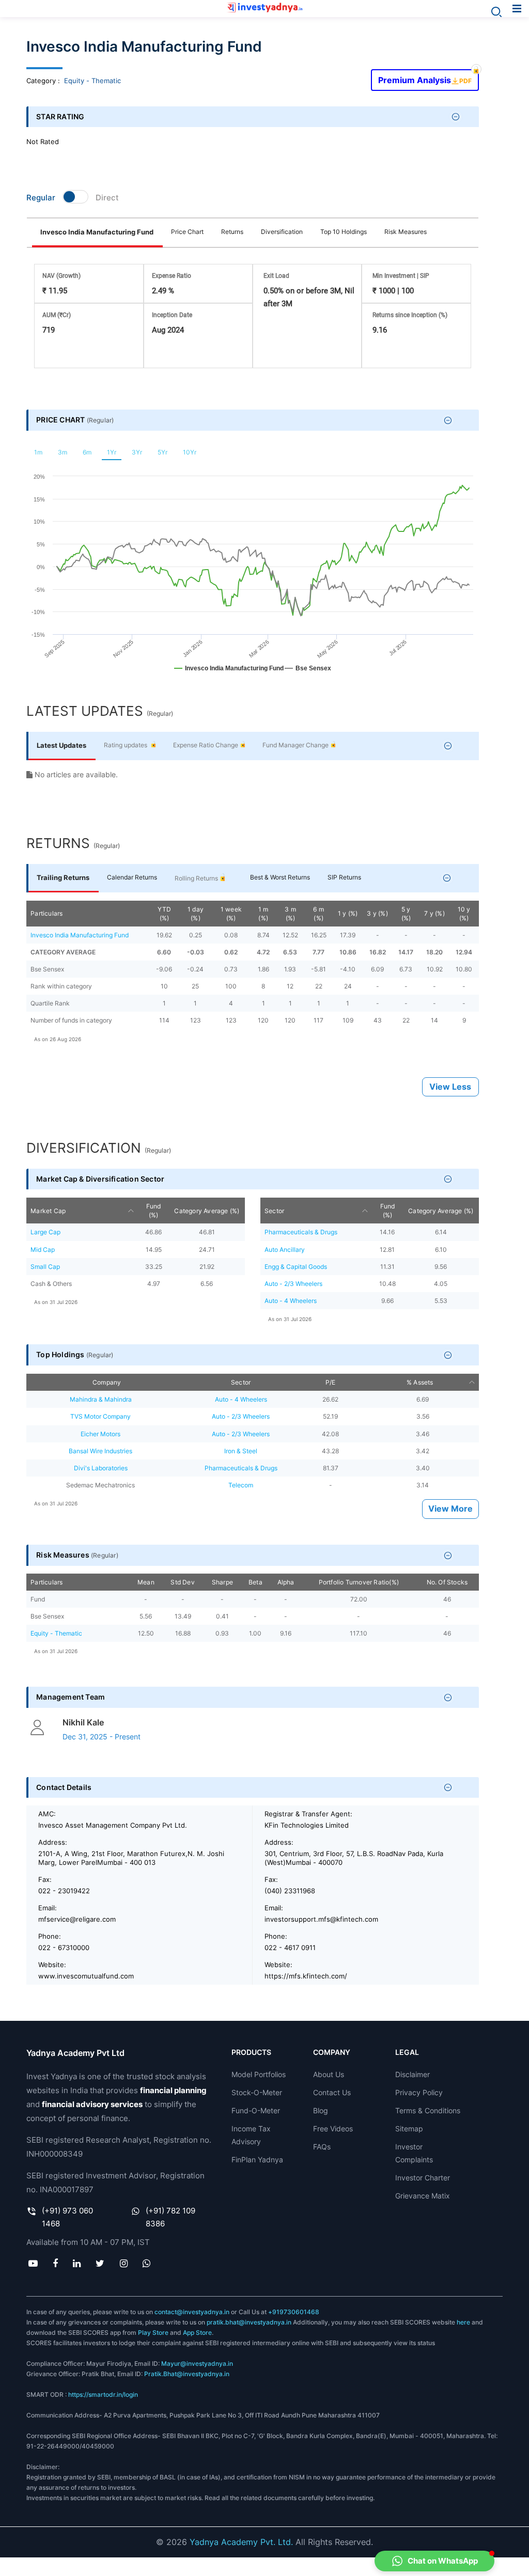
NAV (61, 276)
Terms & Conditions (428, 2110)
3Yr (137, 452)
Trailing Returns (63, 877)
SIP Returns (344, 877)
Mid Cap (43, 1250)
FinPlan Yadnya (257, 2159)
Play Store (153, 2332)
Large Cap (45, 1232)
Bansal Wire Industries (100, 1451)
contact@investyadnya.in (192, 2312)
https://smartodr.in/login (103, 2394)
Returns (232, 232)
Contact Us (332, 2092)
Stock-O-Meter (257, 2092)
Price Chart (187, 232)
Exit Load (276, 276)
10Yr (190, 452)
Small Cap (45, 1267)
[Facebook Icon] (55, 2264)
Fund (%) (154, 1211)
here (463, 2322)
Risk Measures (406, 232)
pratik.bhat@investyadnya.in (249, 2322)
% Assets (420, 1382)
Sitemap (409, 2129)
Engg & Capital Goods (296, 1267)
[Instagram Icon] (123, 2264)
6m (87, 452)
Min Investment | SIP (401, 276)
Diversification (282, 232)
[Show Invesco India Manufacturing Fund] (229, 673)
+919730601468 (294, 2312)
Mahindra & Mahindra (101, 1399)
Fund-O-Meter (256, 2110)
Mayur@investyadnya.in (197, 2363)
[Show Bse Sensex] (308, 673)
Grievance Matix (423, 2196)
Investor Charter (423, 2178)
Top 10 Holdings (344, 232)
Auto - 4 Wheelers (291, 1301)
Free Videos (333, 2129)
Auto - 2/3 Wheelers (293, 1284)
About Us (329, 2074)
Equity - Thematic (92, 81)
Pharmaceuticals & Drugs (301, 1232)
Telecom (241, 1485)
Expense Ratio (172, 276)
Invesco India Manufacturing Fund (97, 232)
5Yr (162, 452)
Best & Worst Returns (280, 877)
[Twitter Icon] (100, 2264)
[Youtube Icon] (33, 2264)
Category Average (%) (207, 1211)
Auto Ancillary (285, 1250)
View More (450, 1509)
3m (63, 452)
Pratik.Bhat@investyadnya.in (187, 2374)
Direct (107, 198)
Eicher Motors (100, 1434)
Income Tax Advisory (251, 2135)
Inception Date (172, 315)
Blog (321, 2110)
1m (38, 452)
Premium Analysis (425, 77)
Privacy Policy (419, 2092)
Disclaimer (413, 2074)
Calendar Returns (132, 877)
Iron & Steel (241, 1451)
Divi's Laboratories (101, 1468)
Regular (41, 198)
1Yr (112, 452)
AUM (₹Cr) (57, 315)
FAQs (322, 2147)
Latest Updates (61, 745)
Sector (274, 1211)
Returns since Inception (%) (410, 315)
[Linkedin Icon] (77, 2264)
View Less (450, 1087)
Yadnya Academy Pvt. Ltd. (241, 2542)
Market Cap (48, 1211)
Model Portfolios (259, 2074)
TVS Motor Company (100, 1416)
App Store (197, 2332)
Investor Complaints (414, 2153)
